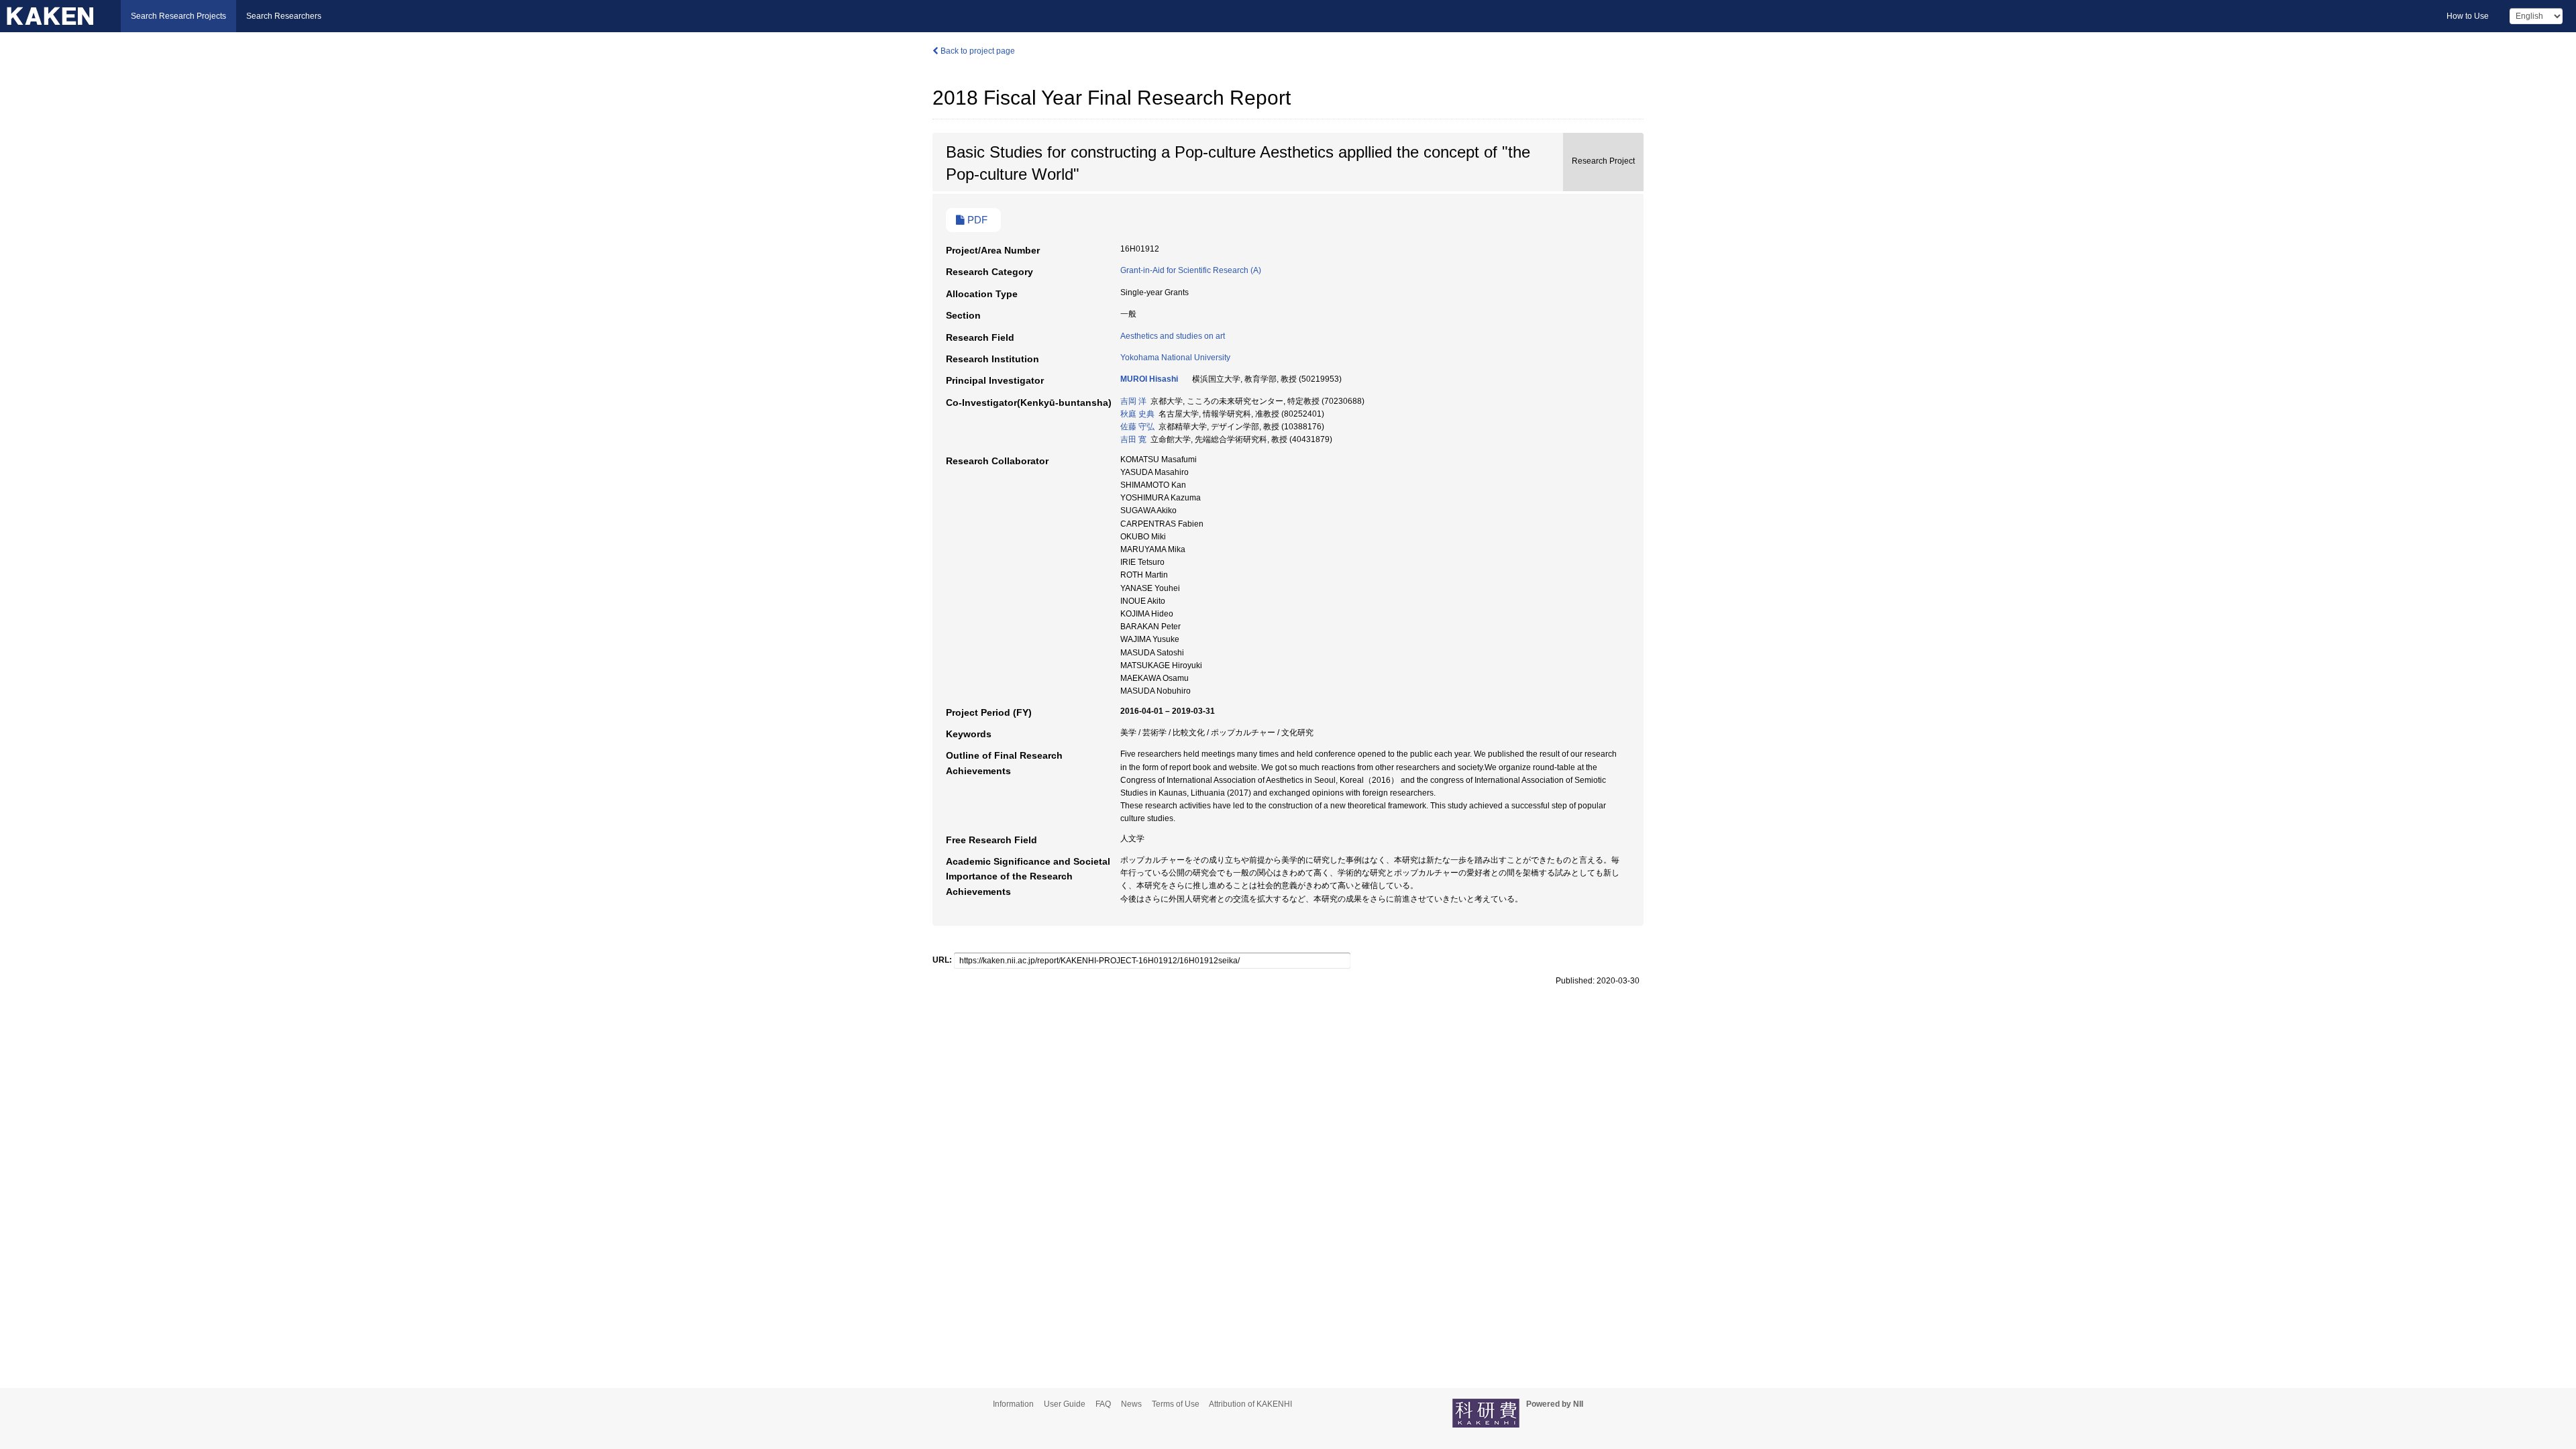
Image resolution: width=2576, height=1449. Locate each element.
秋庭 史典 (1137, 414)
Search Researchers (284, 16)
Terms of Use (1176, 1404)
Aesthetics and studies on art (1173, 336)
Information (1013, 1404)
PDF (976, 220)
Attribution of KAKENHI (1250, 1404)
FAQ (1103, 1404)
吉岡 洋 (1133, 401)
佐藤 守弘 (1137, 427)
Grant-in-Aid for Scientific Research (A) (1191, 270)
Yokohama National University (1175, 358)
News (1131, 1404)
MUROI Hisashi (1149, 379)
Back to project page (977, 51)
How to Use (2468, 16)
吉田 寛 (1133, 439)
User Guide (1065, 1404)
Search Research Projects (178, 16)
